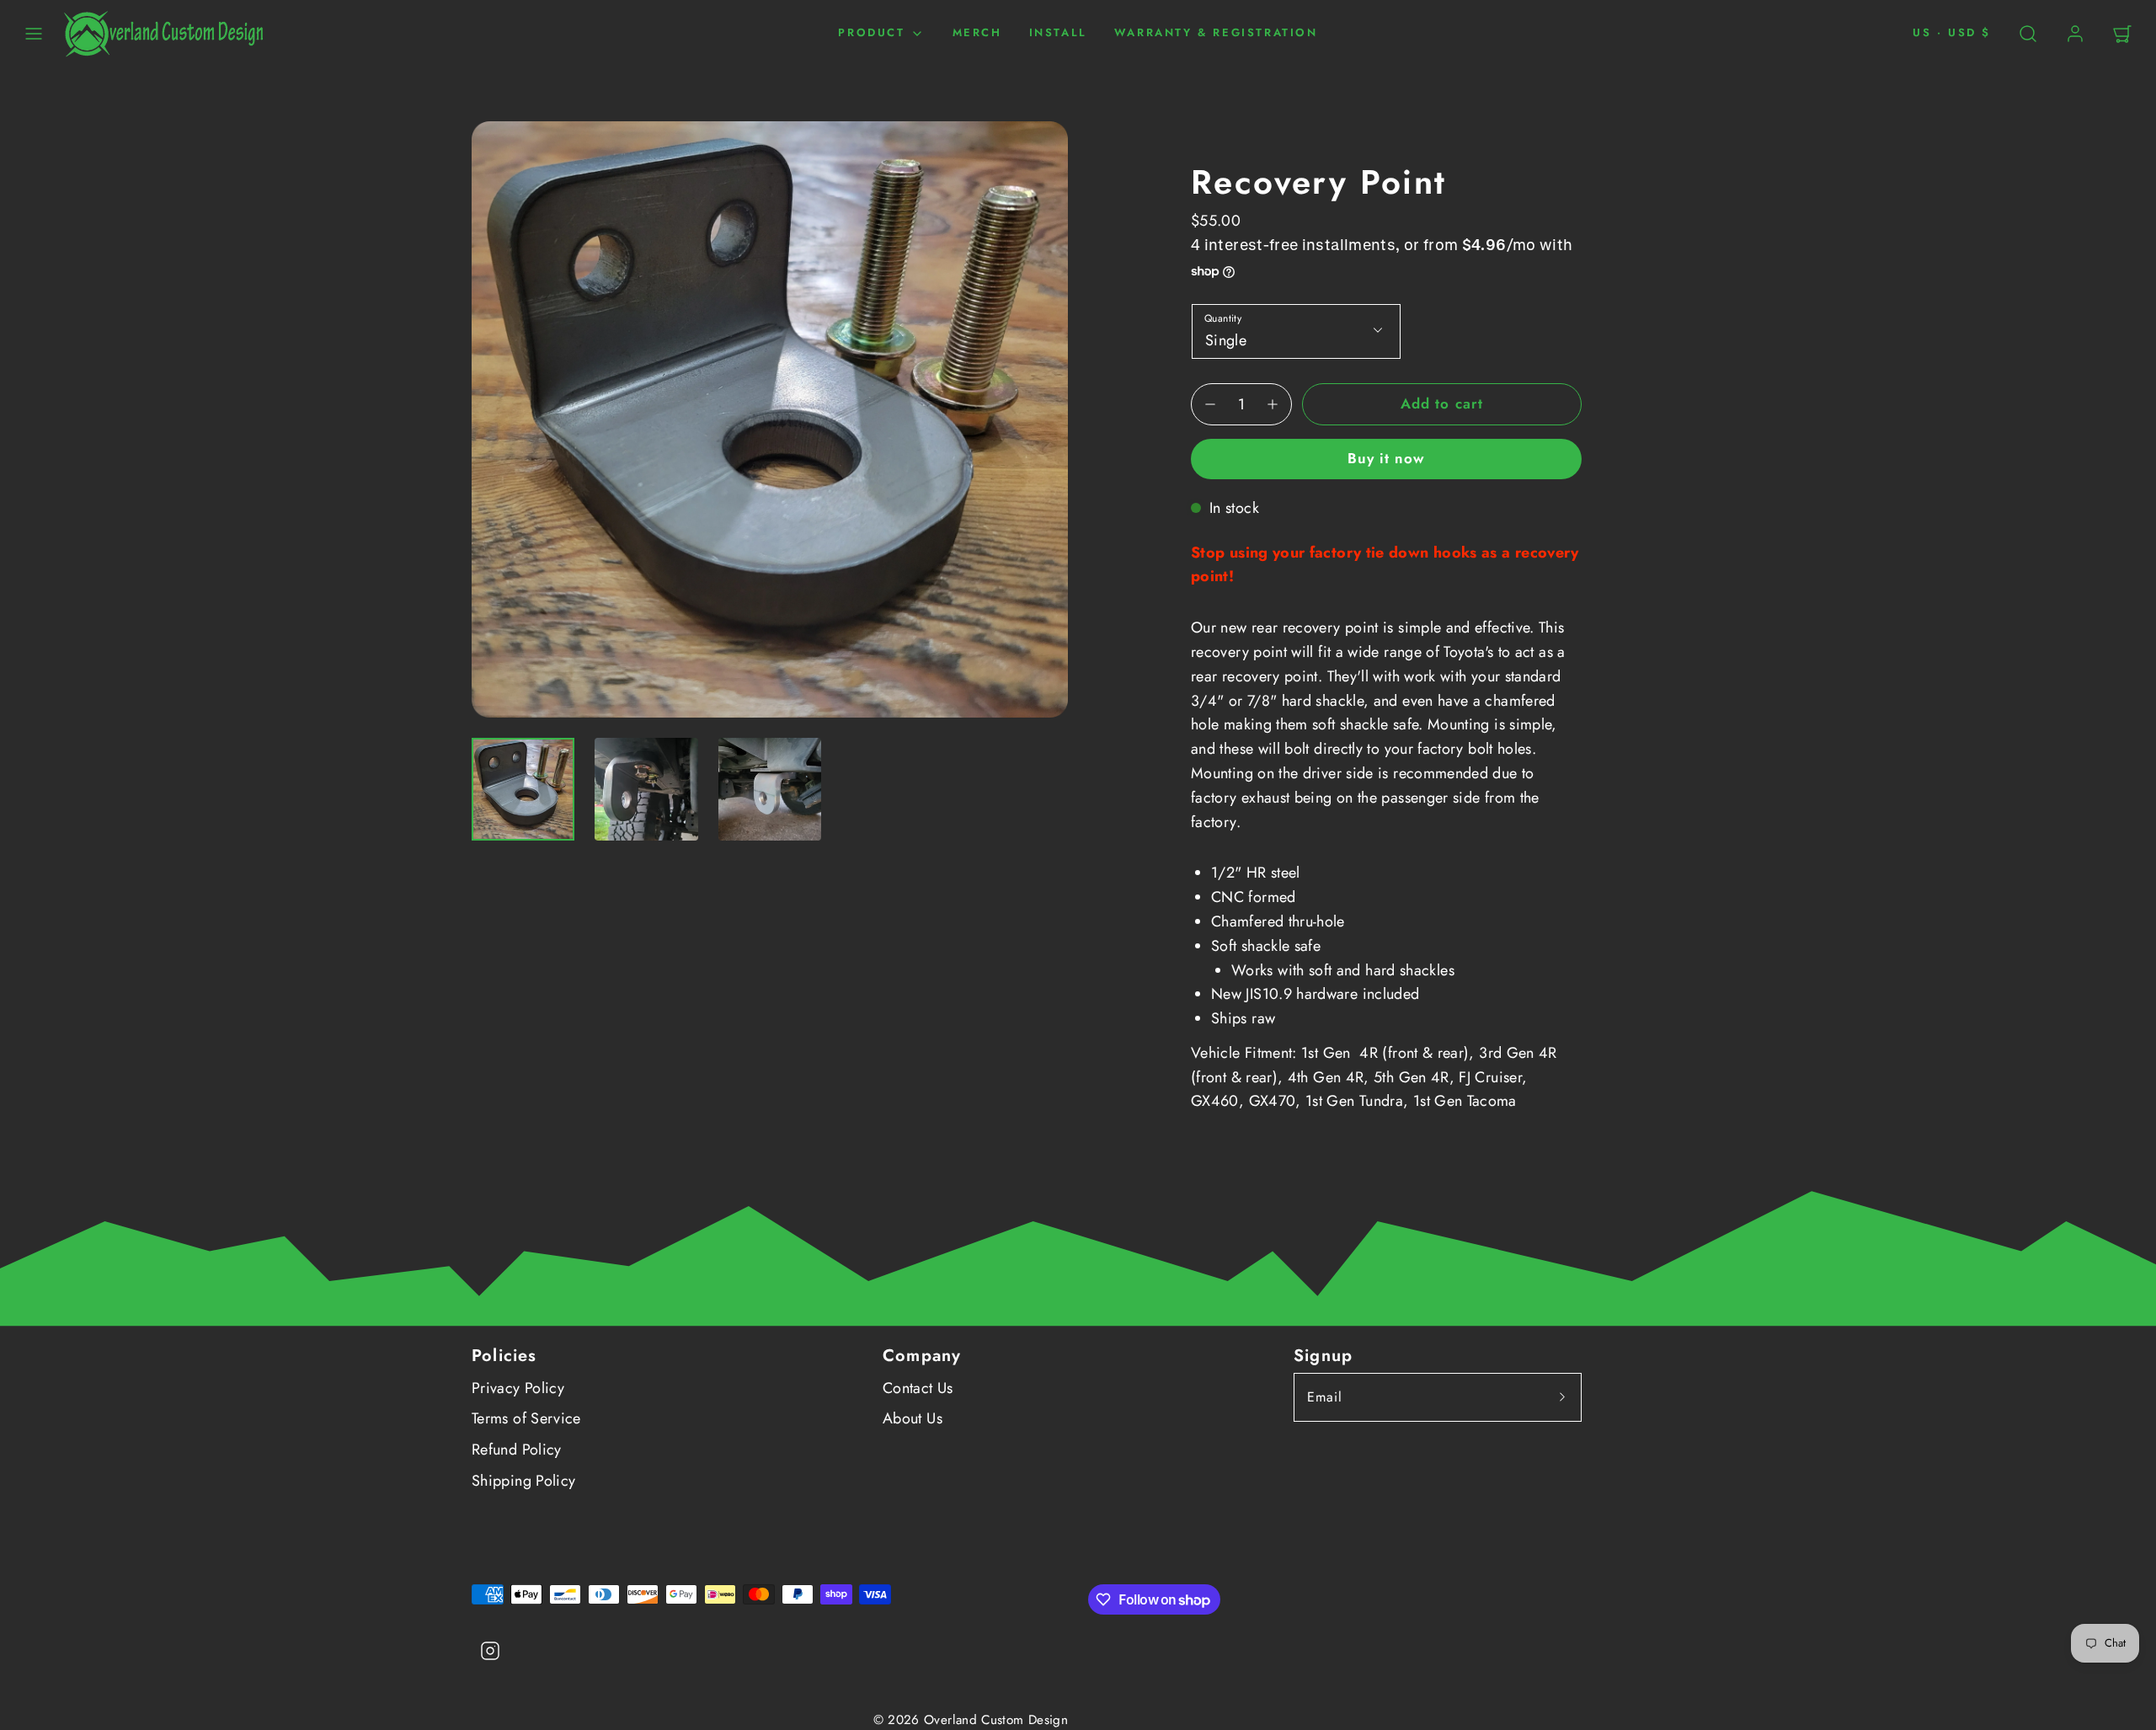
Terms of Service (526, 1418)
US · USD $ (1952, 32)
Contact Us (918, 1388)
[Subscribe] (1562, 1397)
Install (1058, 32)
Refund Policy (517, 1450)
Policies (504, 1356)
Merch (977, 32)
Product (871, 32)
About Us (913, 1418)
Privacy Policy (518, 1388)
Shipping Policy (523, 1481)
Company (922, 1356)
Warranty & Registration (1216, 32)
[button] (34, 34)
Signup (1323, 1356)
